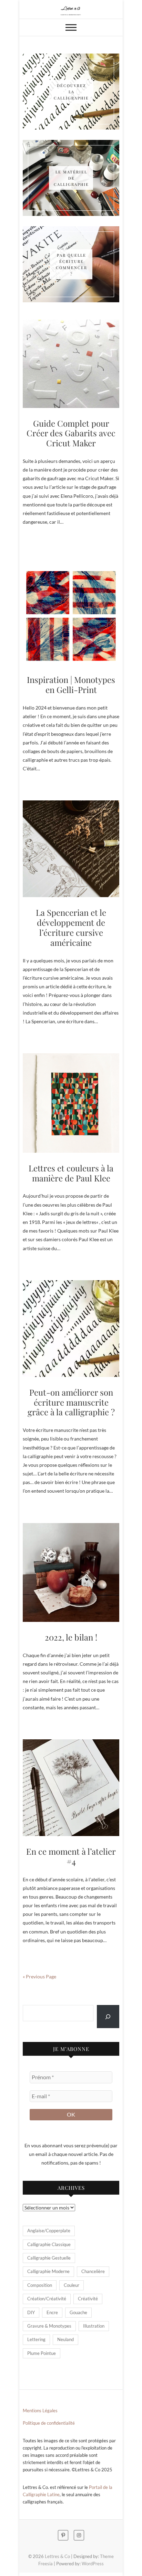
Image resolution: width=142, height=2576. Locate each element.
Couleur (72, 2285)
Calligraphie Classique (49, 2244)
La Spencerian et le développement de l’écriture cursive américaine (71, 927)
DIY (31, 2312)
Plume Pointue (42, 2353)
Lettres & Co (57, 2556)
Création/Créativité (47, 2299)
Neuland (65, 2339)
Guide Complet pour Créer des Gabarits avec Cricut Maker (71, 433)
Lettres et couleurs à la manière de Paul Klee (71, 1173)
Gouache (78, 2312)
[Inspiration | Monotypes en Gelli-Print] (71, 616)
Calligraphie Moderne (48, 2271)
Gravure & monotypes (49, 2326)
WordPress (93, 2564)
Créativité (88, 2299)
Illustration (94, 2326)
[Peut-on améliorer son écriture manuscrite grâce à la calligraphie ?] (71, 1329)
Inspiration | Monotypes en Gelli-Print (71, 685)
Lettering (36, 2339)
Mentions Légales (40, 2411)
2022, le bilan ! (71, 1637)
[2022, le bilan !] (71, 1572)
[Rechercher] (108, 2017)
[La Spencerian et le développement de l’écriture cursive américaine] (71, 849)
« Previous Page (39, 1976)
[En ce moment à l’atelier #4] (71, 1788)
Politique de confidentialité (49, 2423)
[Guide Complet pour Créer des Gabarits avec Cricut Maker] (71, 364)
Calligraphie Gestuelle (49, 2258)
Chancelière (93, 2271)
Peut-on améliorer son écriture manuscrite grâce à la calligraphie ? (71, 1402)
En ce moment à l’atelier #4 (71, 1856)
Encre (52, 2312)
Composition (40, 2285)
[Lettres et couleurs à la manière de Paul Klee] (71, 1103)
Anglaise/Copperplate (49, 2231)
